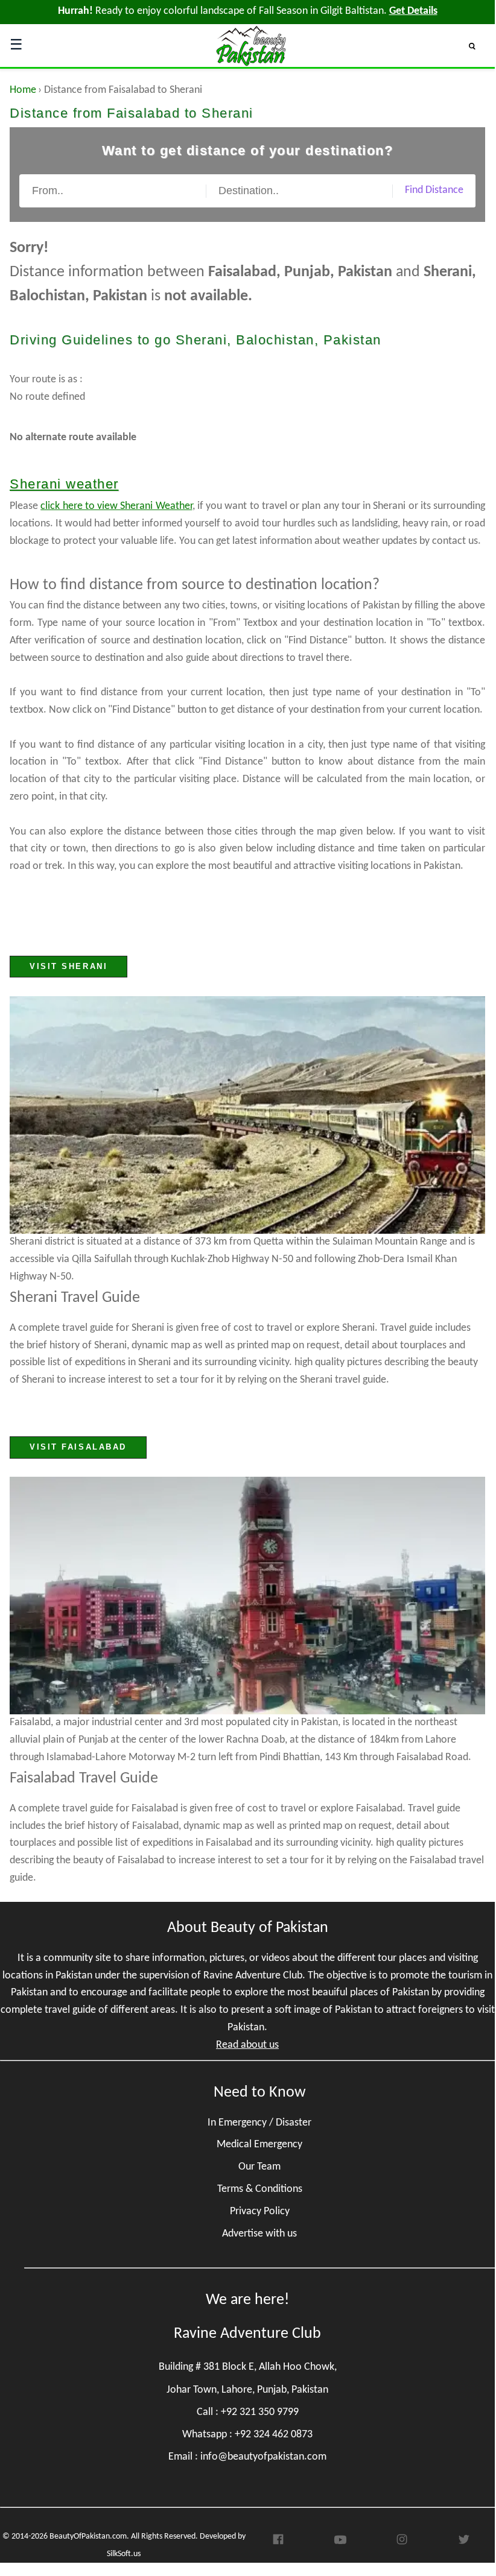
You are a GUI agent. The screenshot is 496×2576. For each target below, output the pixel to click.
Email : (247, 2457)
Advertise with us (259, 2234)
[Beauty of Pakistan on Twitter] (464, 2543)
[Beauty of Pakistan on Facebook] (278, 2543)
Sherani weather (64, 484)
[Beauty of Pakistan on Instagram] (402, 2543)
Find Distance (434, 190)
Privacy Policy (260, 2211)
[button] (477, 46)
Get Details (413, 11)
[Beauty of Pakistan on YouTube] (340, 2543)
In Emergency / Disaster (259, 2123)
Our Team (259, 2167)
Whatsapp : (247, 2435)
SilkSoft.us (124, 2554)
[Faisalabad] (247, 1596)
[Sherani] (247, 1115)
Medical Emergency (259, 2145)
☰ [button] (16, 46)
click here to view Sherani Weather (116, 506)
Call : (248, 2412)
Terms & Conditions (260, 2189)
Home (23, 90)
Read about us (247, 2045)
